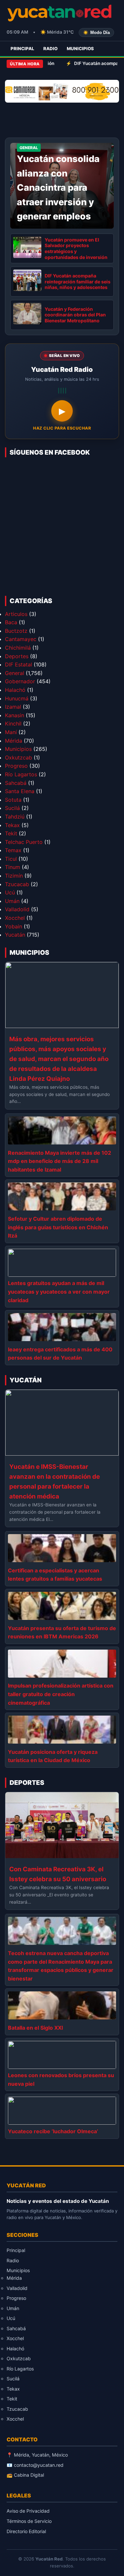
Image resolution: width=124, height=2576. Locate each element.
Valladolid (17, 909)
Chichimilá (18, 648)
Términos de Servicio (29, 2521)
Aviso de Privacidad (28, 2511)
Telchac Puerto (24, 842)
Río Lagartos (21, 774)
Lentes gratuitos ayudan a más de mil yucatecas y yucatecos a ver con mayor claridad (59, 1291)
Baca (11, 622)
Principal (22, 48)
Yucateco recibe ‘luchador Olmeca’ (53, 2131)
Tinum (13, 867)
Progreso (16, 766)
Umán (12, 901)
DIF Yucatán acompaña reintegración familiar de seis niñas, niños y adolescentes (78, 281)
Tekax (12, 825)
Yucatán (15, 935)
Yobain (14, 926)
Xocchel (15, 918)
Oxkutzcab (19, 757)
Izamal (13, 707)
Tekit (11, 833)
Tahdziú (15, 817)
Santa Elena (20, 791)
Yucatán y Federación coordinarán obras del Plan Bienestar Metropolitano (75, 315)
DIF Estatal (19, 664)
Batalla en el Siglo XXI (35, 2028)
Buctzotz (16, 631)
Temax (13, 850)
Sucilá (12, 808)
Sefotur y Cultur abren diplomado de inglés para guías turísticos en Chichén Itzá (58, 1227)
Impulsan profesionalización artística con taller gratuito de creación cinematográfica (61, 1694)
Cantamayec (21, 639)
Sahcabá (16, 783)
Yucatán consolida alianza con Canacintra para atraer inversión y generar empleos (58, 188)
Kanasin (15, 715)
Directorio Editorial (26, 2531)
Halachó (15, 690)
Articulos (16, 614)
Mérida (14, 741)
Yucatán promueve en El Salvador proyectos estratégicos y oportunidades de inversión (76, 248)
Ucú (10, 892)
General (15, 673)
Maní (11, 732)
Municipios (80, 48)
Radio (50, 48)
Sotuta (13, 800)
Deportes (17, 656)
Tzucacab (17, 884)
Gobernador (20, 681)
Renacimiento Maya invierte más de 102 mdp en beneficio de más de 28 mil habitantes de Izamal (60, 1161)
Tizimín (14, 876)
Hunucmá (17, 698)
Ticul (11, 859)
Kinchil (13, 724)
